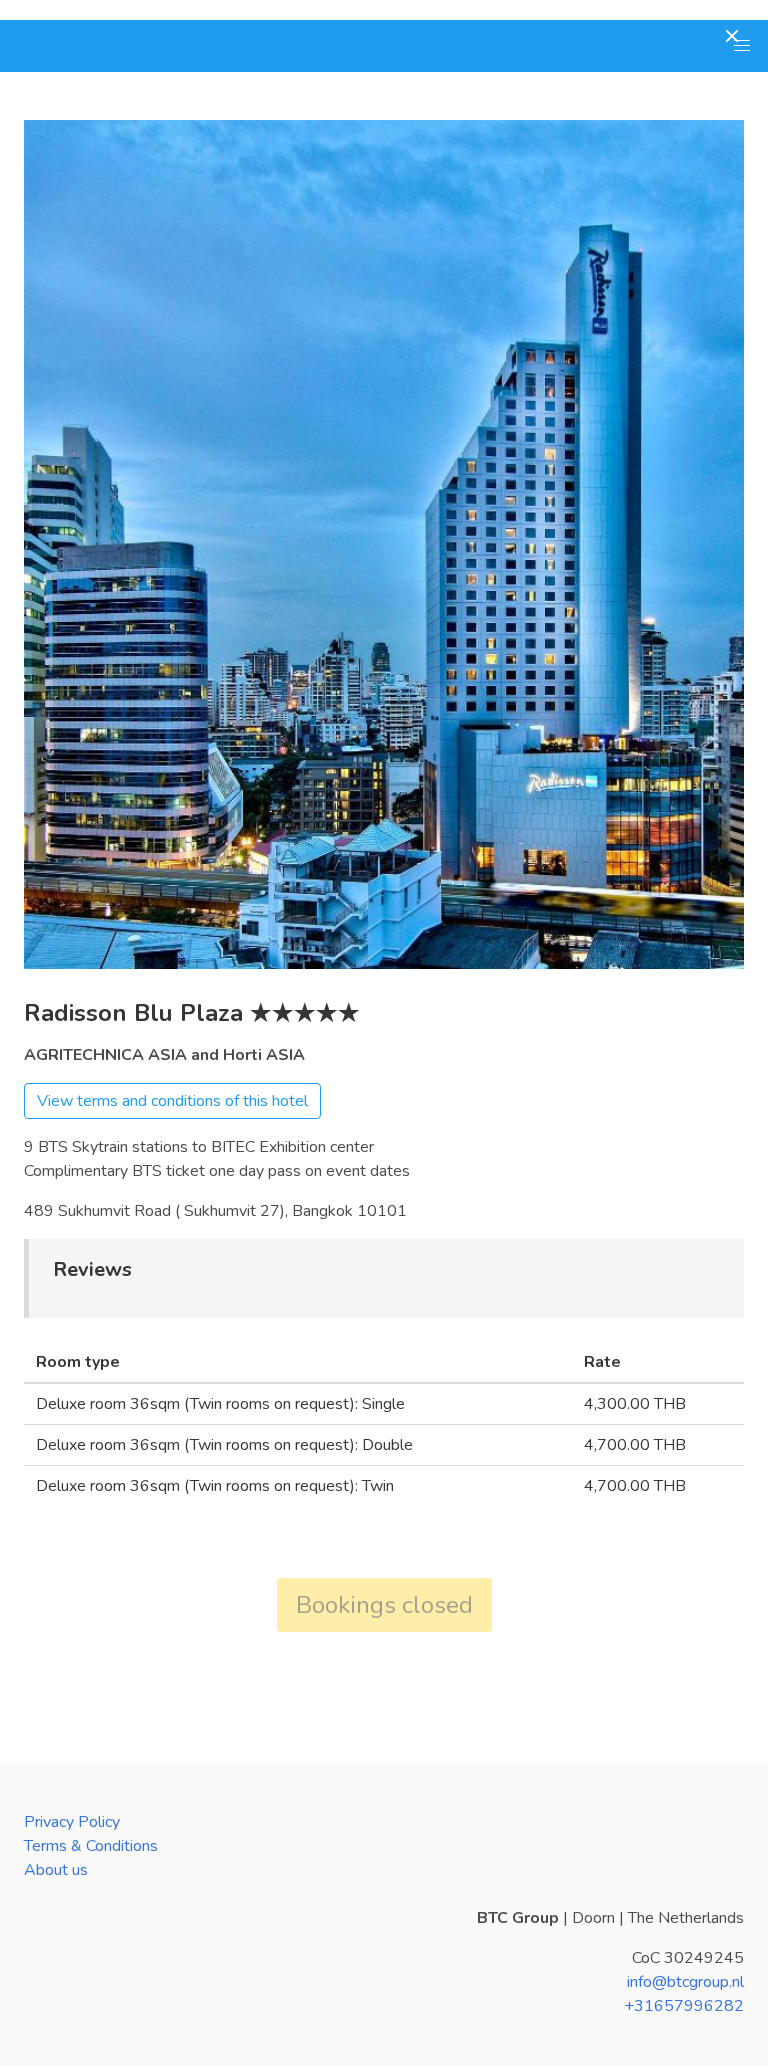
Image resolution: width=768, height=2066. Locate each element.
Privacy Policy (72, 1822)
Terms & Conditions (91, 1846)
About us (56, 1870)
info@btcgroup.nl (685, 1982)
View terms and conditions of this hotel (172, 1101)
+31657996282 (684, 2006)
